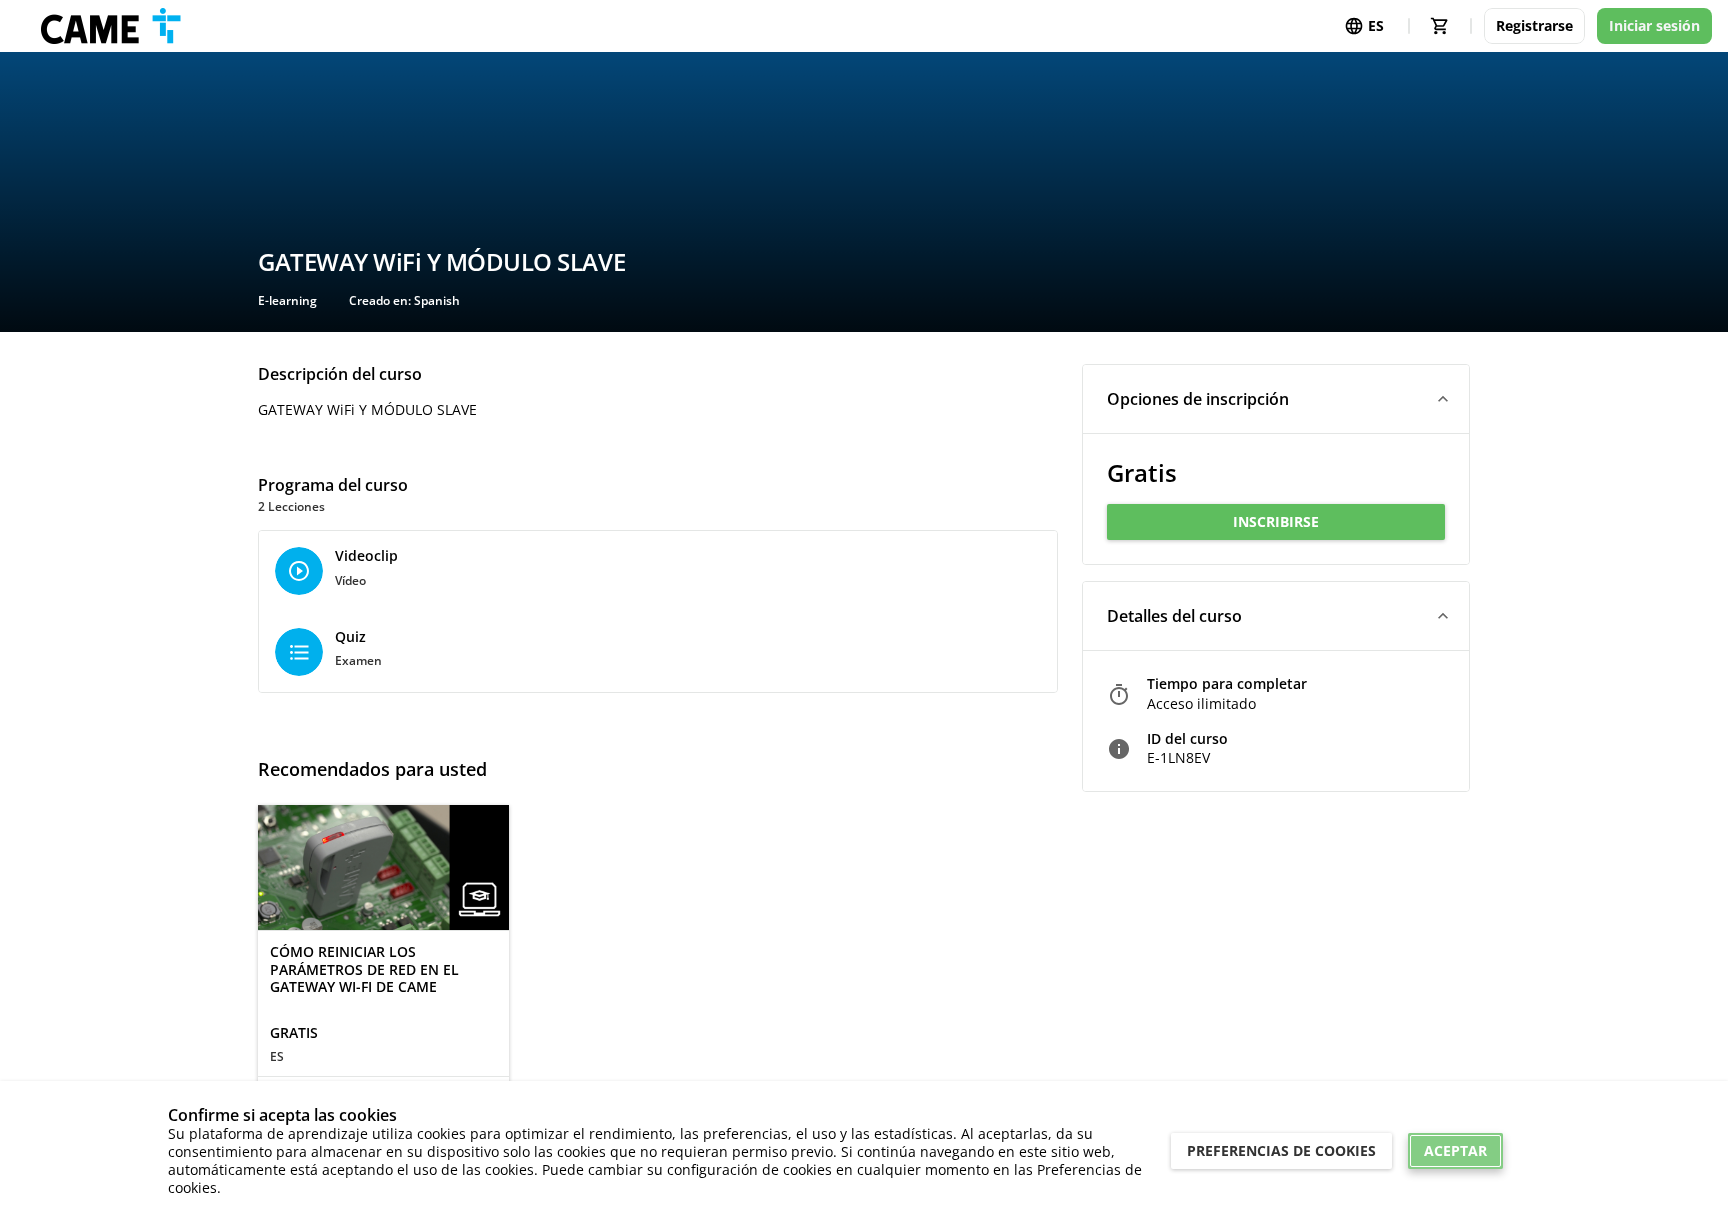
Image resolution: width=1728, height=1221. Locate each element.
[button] (1276, 399)
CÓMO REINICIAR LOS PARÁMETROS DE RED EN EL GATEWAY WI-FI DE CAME (364, 969)
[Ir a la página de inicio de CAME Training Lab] (111, 26)
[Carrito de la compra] (1440, 26)
